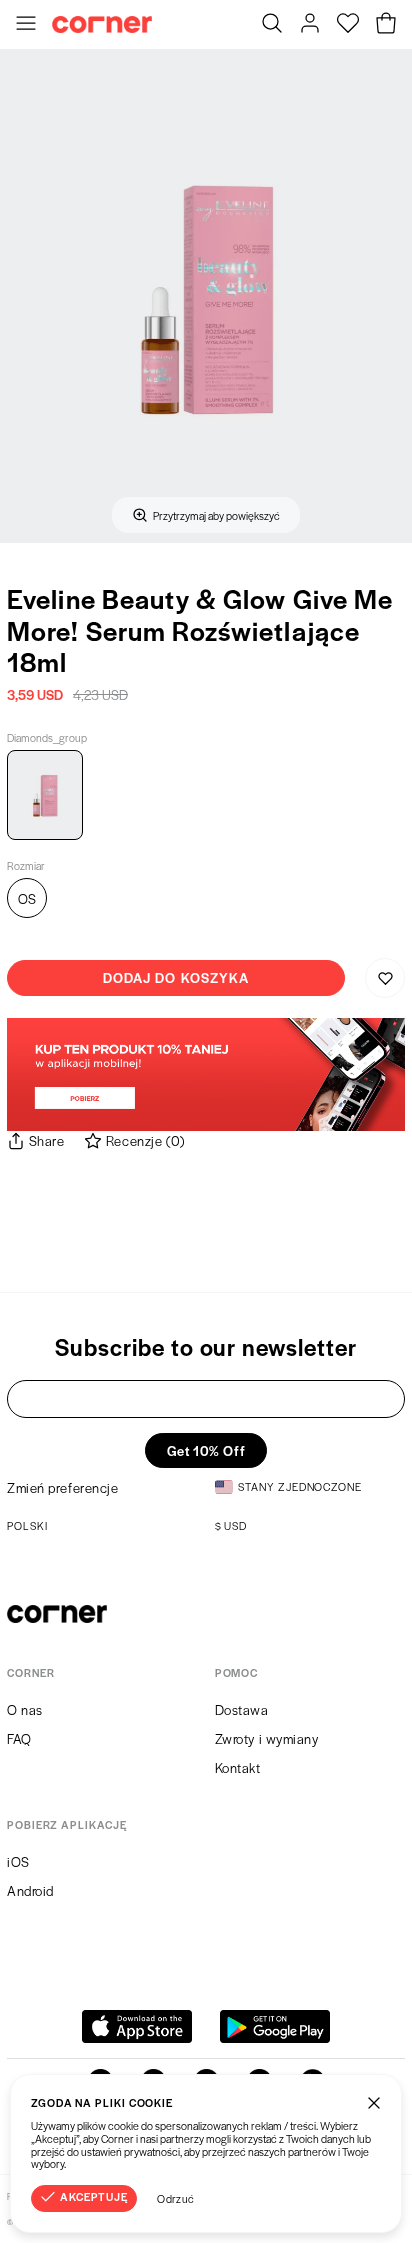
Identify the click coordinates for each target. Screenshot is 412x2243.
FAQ (19, 1738)
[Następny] (390, 296)
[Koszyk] (386, 25)
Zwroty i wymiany (267, 1738)
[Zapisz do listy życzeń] (385, 978)
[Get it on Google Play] (275, 2026)
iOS (18, 1861)
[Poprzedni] (21, 296)
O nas (25, 1709)
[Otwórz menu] (26, 25)
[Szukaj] (272, 25)
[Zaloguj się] (310, 25)
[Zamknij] (374, 2102)
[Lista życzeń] (348, 25)
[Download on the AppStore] (137, 2026)
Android (30, 1890)
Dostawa (242, 1709)
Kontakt (238, 1767)
